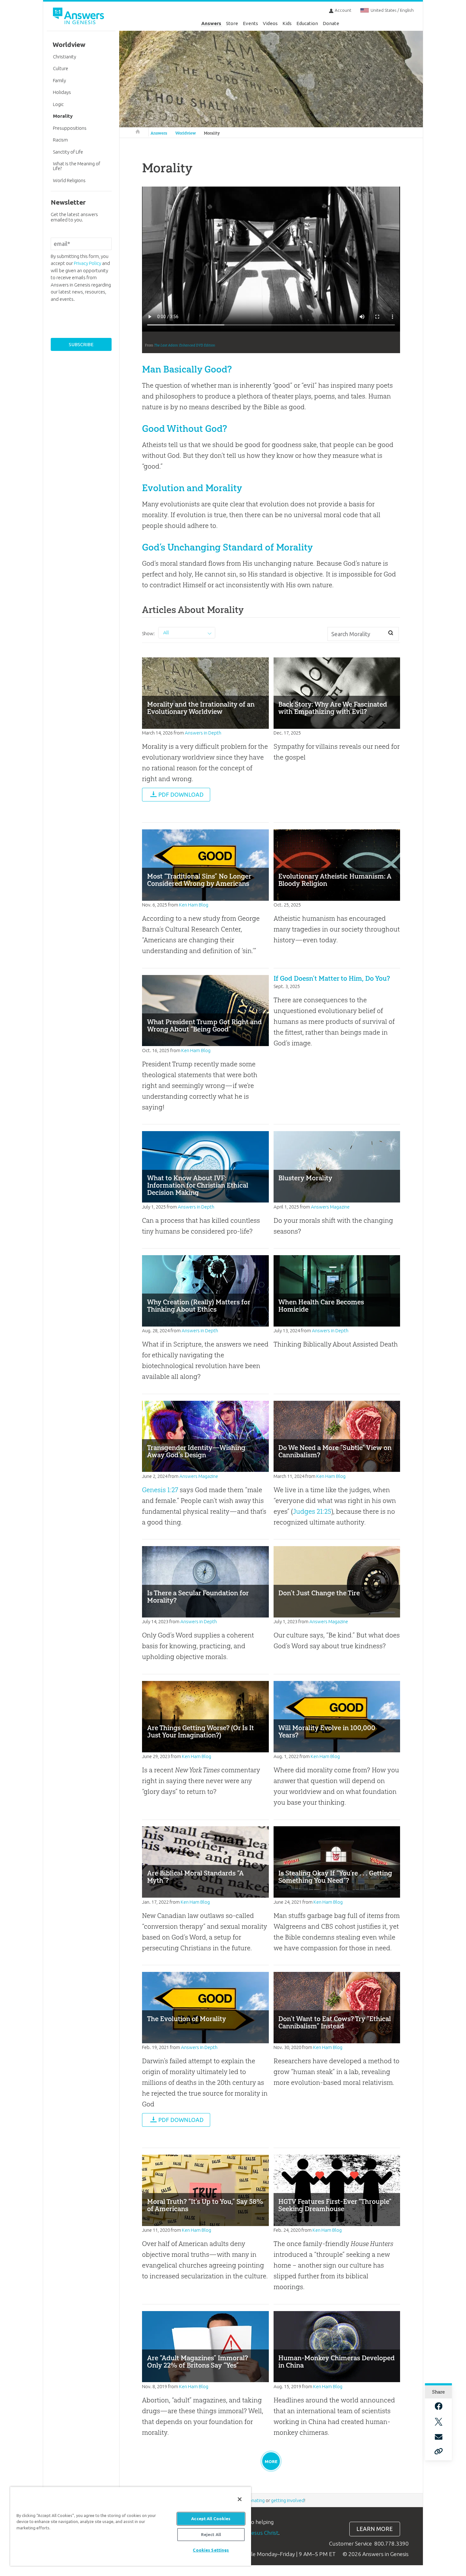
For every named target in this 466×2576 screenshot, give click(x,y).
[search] (391, 633)
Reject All (211, 2534)
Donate (331, 23)
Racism (60, 140)
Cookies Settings (211, 2550)
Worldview (186, 133)
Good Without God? (184, 428)
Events (250, 23)
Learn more (375, 2529)
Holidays (62, 92)
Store (232, 23)
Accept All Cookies (211, 2519)
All (166, 632)
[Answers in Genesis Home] (79, 17)
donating (255, 2500)
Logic (58, 104)
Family (59, 80)
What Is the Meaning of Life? (77, 166)
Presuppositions (70, 128)
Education (307, 23)
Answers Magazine (330, 1207)
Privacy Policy (87, 263)
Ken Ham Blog (194, 905)
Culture (61, 68)
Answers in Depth (203, 733)
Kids (287, 23)
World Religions (69, 180)
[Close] (240, 2499)
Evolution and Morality (192, 488)
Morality (212, 133)
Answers (211, 23)
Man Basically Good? (187, 369)
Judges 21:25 (312, 1511)
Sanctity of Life (68, 152)
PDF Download (181, 795)
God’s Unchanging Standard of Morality (227, 547)
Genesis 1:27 (160, 1490)
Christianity (65, 57)
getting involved (288, 2500)
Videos (270, 23)
